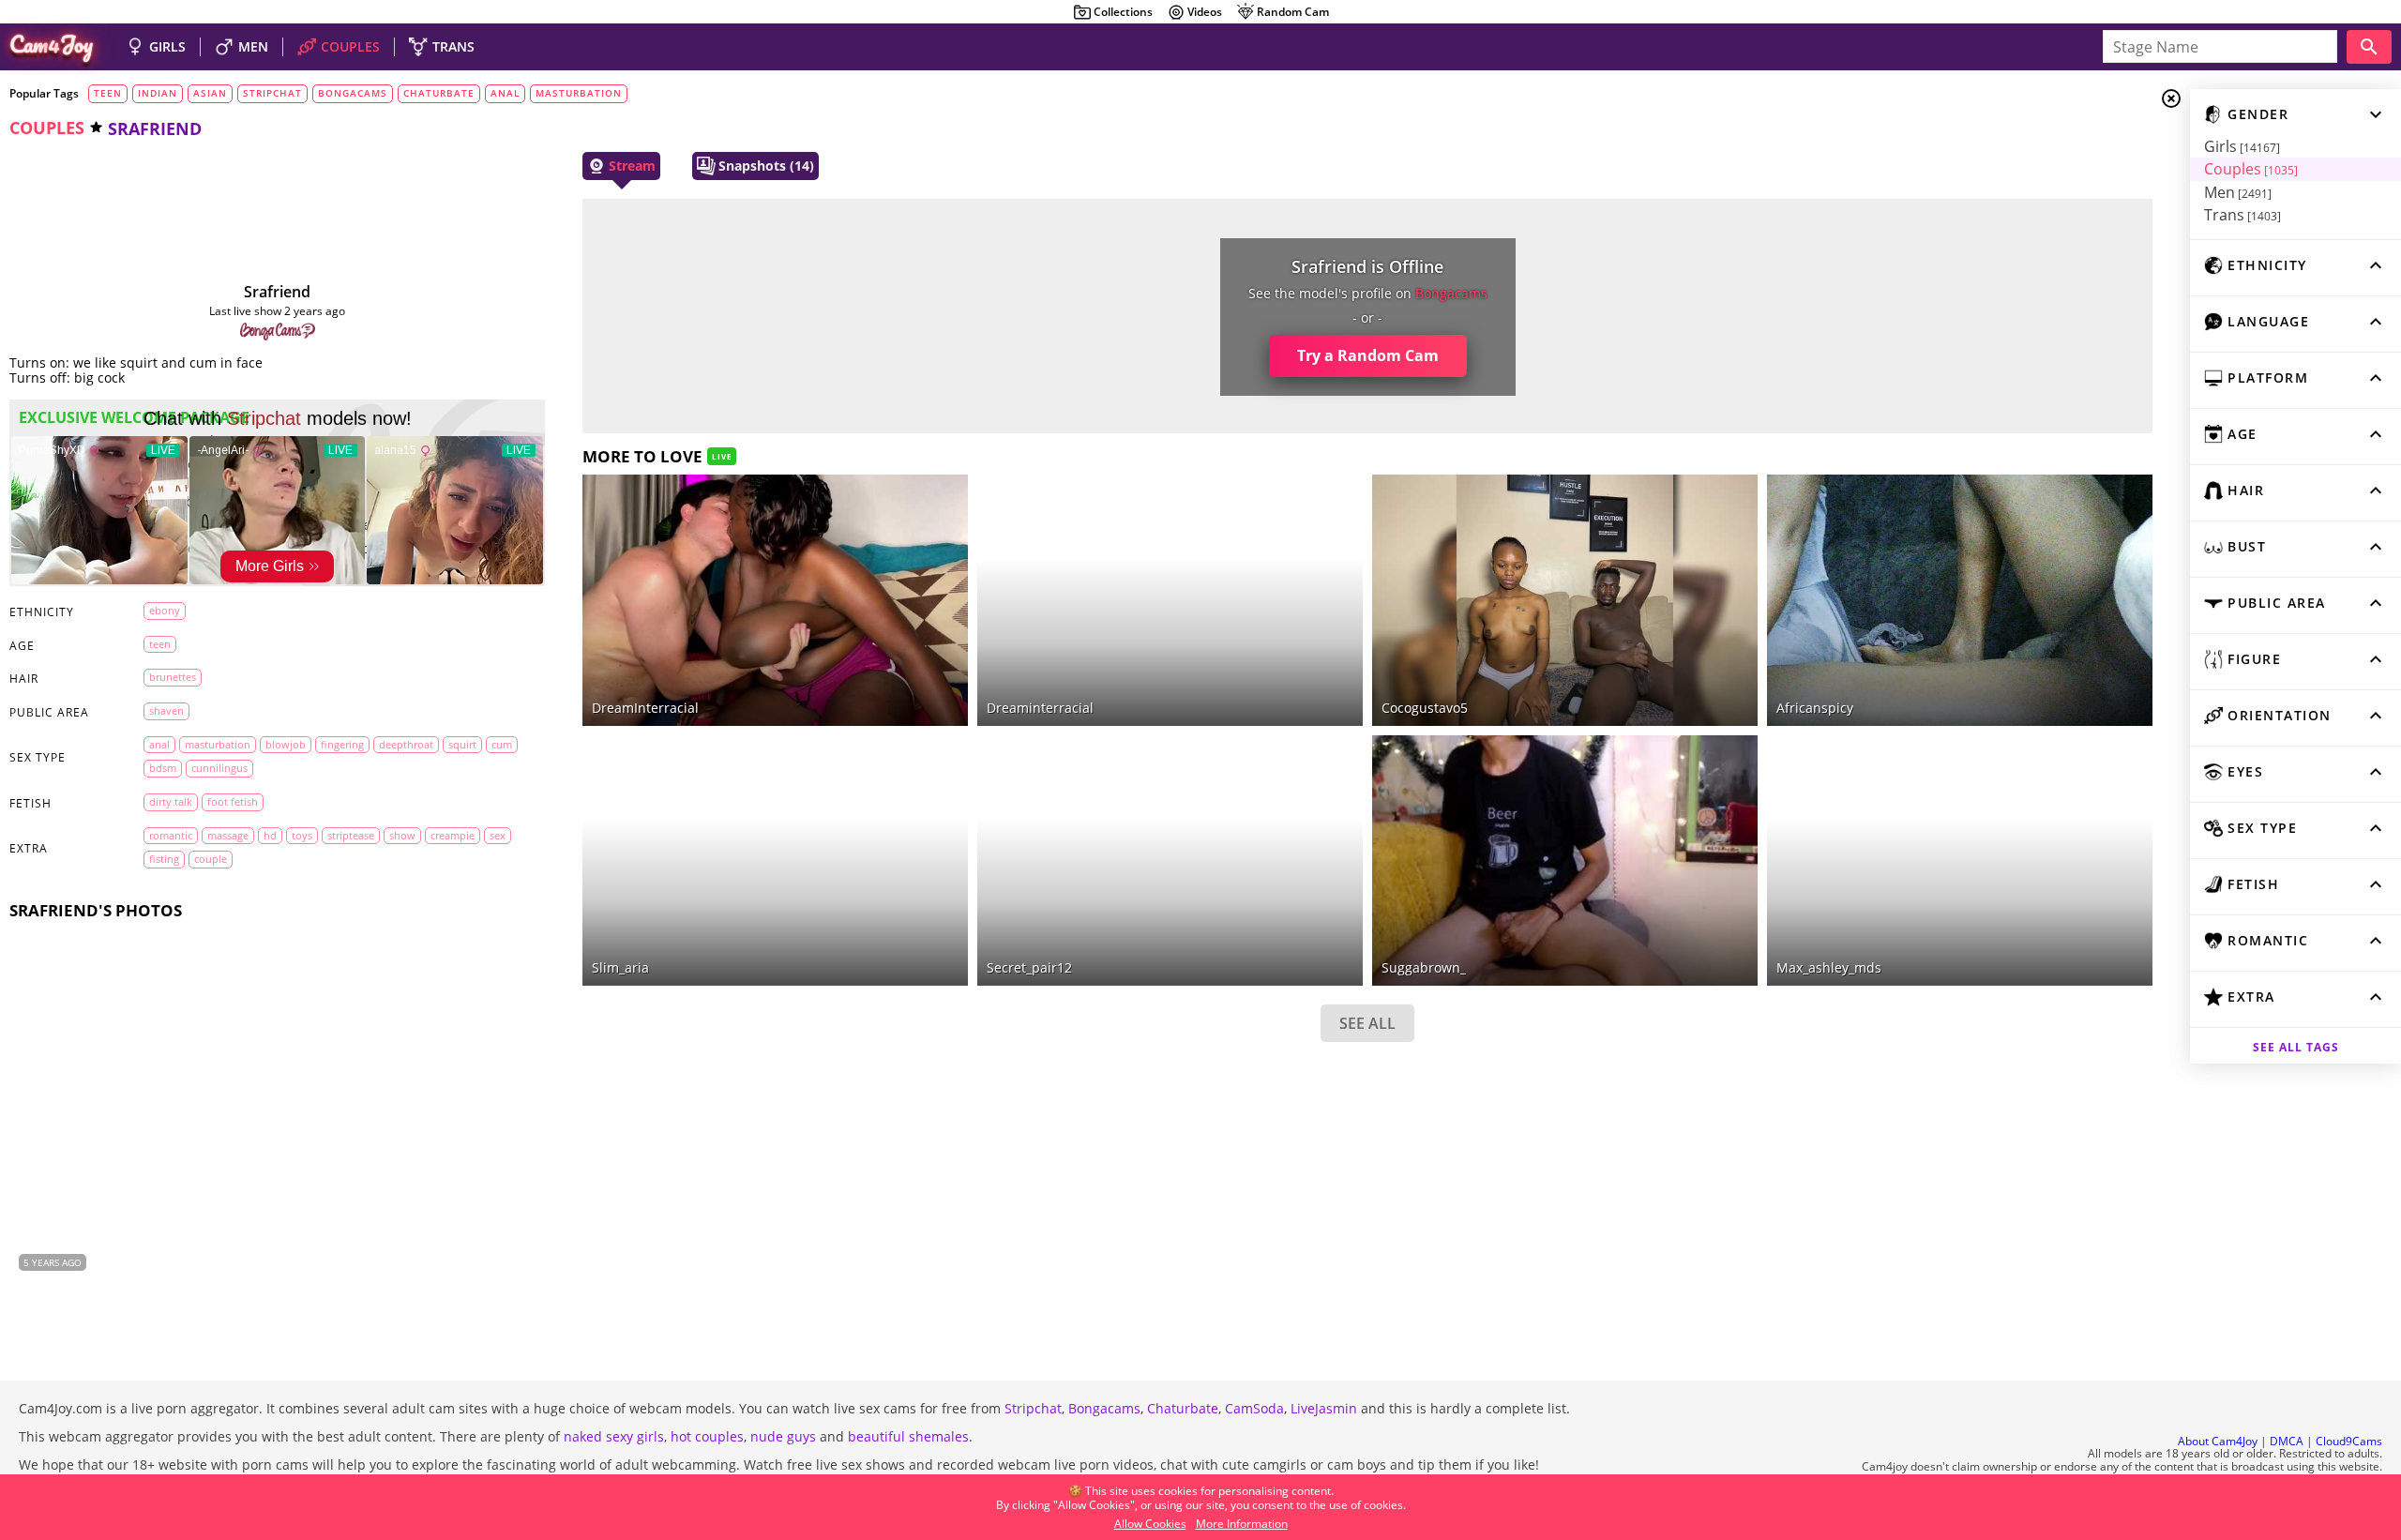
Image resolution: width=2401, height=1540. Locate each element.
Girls (2242, 146)
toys (302, 835)
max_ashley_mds (1829, 967)
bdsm (163, 768)
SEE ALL (1367, 1023)
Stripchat (1033, 1408)
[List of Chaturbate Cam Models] (1321, 491)
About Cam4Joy (2218, 1441)
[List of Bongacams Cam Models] (278, 332)
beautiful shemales (908, 1436)
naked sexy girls (614, 1436)
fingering (342, 744)
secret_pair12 (1029, 967)
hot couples (707, 1436)
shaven (166, 710)
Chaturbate (1183, 1408)
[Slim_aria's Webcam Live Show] (775, 861)
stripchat (272, 93)
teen (108, 93)
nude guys (783, 1436)
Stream (632, 166)
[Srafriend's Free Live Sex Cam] (278, 227)
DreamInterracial (645, 708)
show (402, 835)
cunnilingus (219, 768)
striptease (351, 835)
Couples (2251, 169)
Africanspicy (1815, 708)
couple (211, 859)
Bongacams (1104, 1408)
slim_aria (620, 967)
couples (47, 128)
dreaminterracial (1040, 708)
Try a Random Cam (1368, 355)
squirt (462, 744)
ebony (165, 610)
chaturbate (439, 93)
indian (158, 93)
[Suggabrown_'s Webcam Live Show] (1565, 861)
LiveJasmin (1324, 1408)
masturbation (579, 93)
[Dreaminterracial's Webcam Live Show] (775, 600)
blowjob (286, 744)
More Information (1242, 1524)
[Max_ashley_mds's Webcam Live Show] (1960, 861)
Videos (1205, 12)
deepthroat (406, 744)
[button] (523, 1103)
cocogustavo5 (1425, 708)
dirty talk (171, 801)
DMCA (2287, 1441)
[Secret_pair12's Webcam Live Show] (1170, 861)
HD (270, 835)
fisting (164, 859)
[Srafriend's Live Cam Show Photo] (277, 1102)
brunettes (173, 677)
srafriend (277, 292)
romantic (171, 835)
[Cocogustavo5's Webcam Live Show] (1565, 600)
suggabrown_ (1424, 967)
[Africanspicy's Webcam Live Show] (1960, 600)
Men (2238, 192)
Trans (2242, 215)
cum (502, 744)
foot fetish (233, 801)
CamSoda (1254, 1408)
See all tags (2296, 1047)
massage (228, 835)
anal (505, 93)
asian (210, 93)
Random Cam (1293, 12)
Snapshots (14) (766, 166)
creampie (453, 835)
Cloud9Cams (2349, 1441)
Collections (1123, 12)
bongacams (353, 93)
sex (498, 835)
